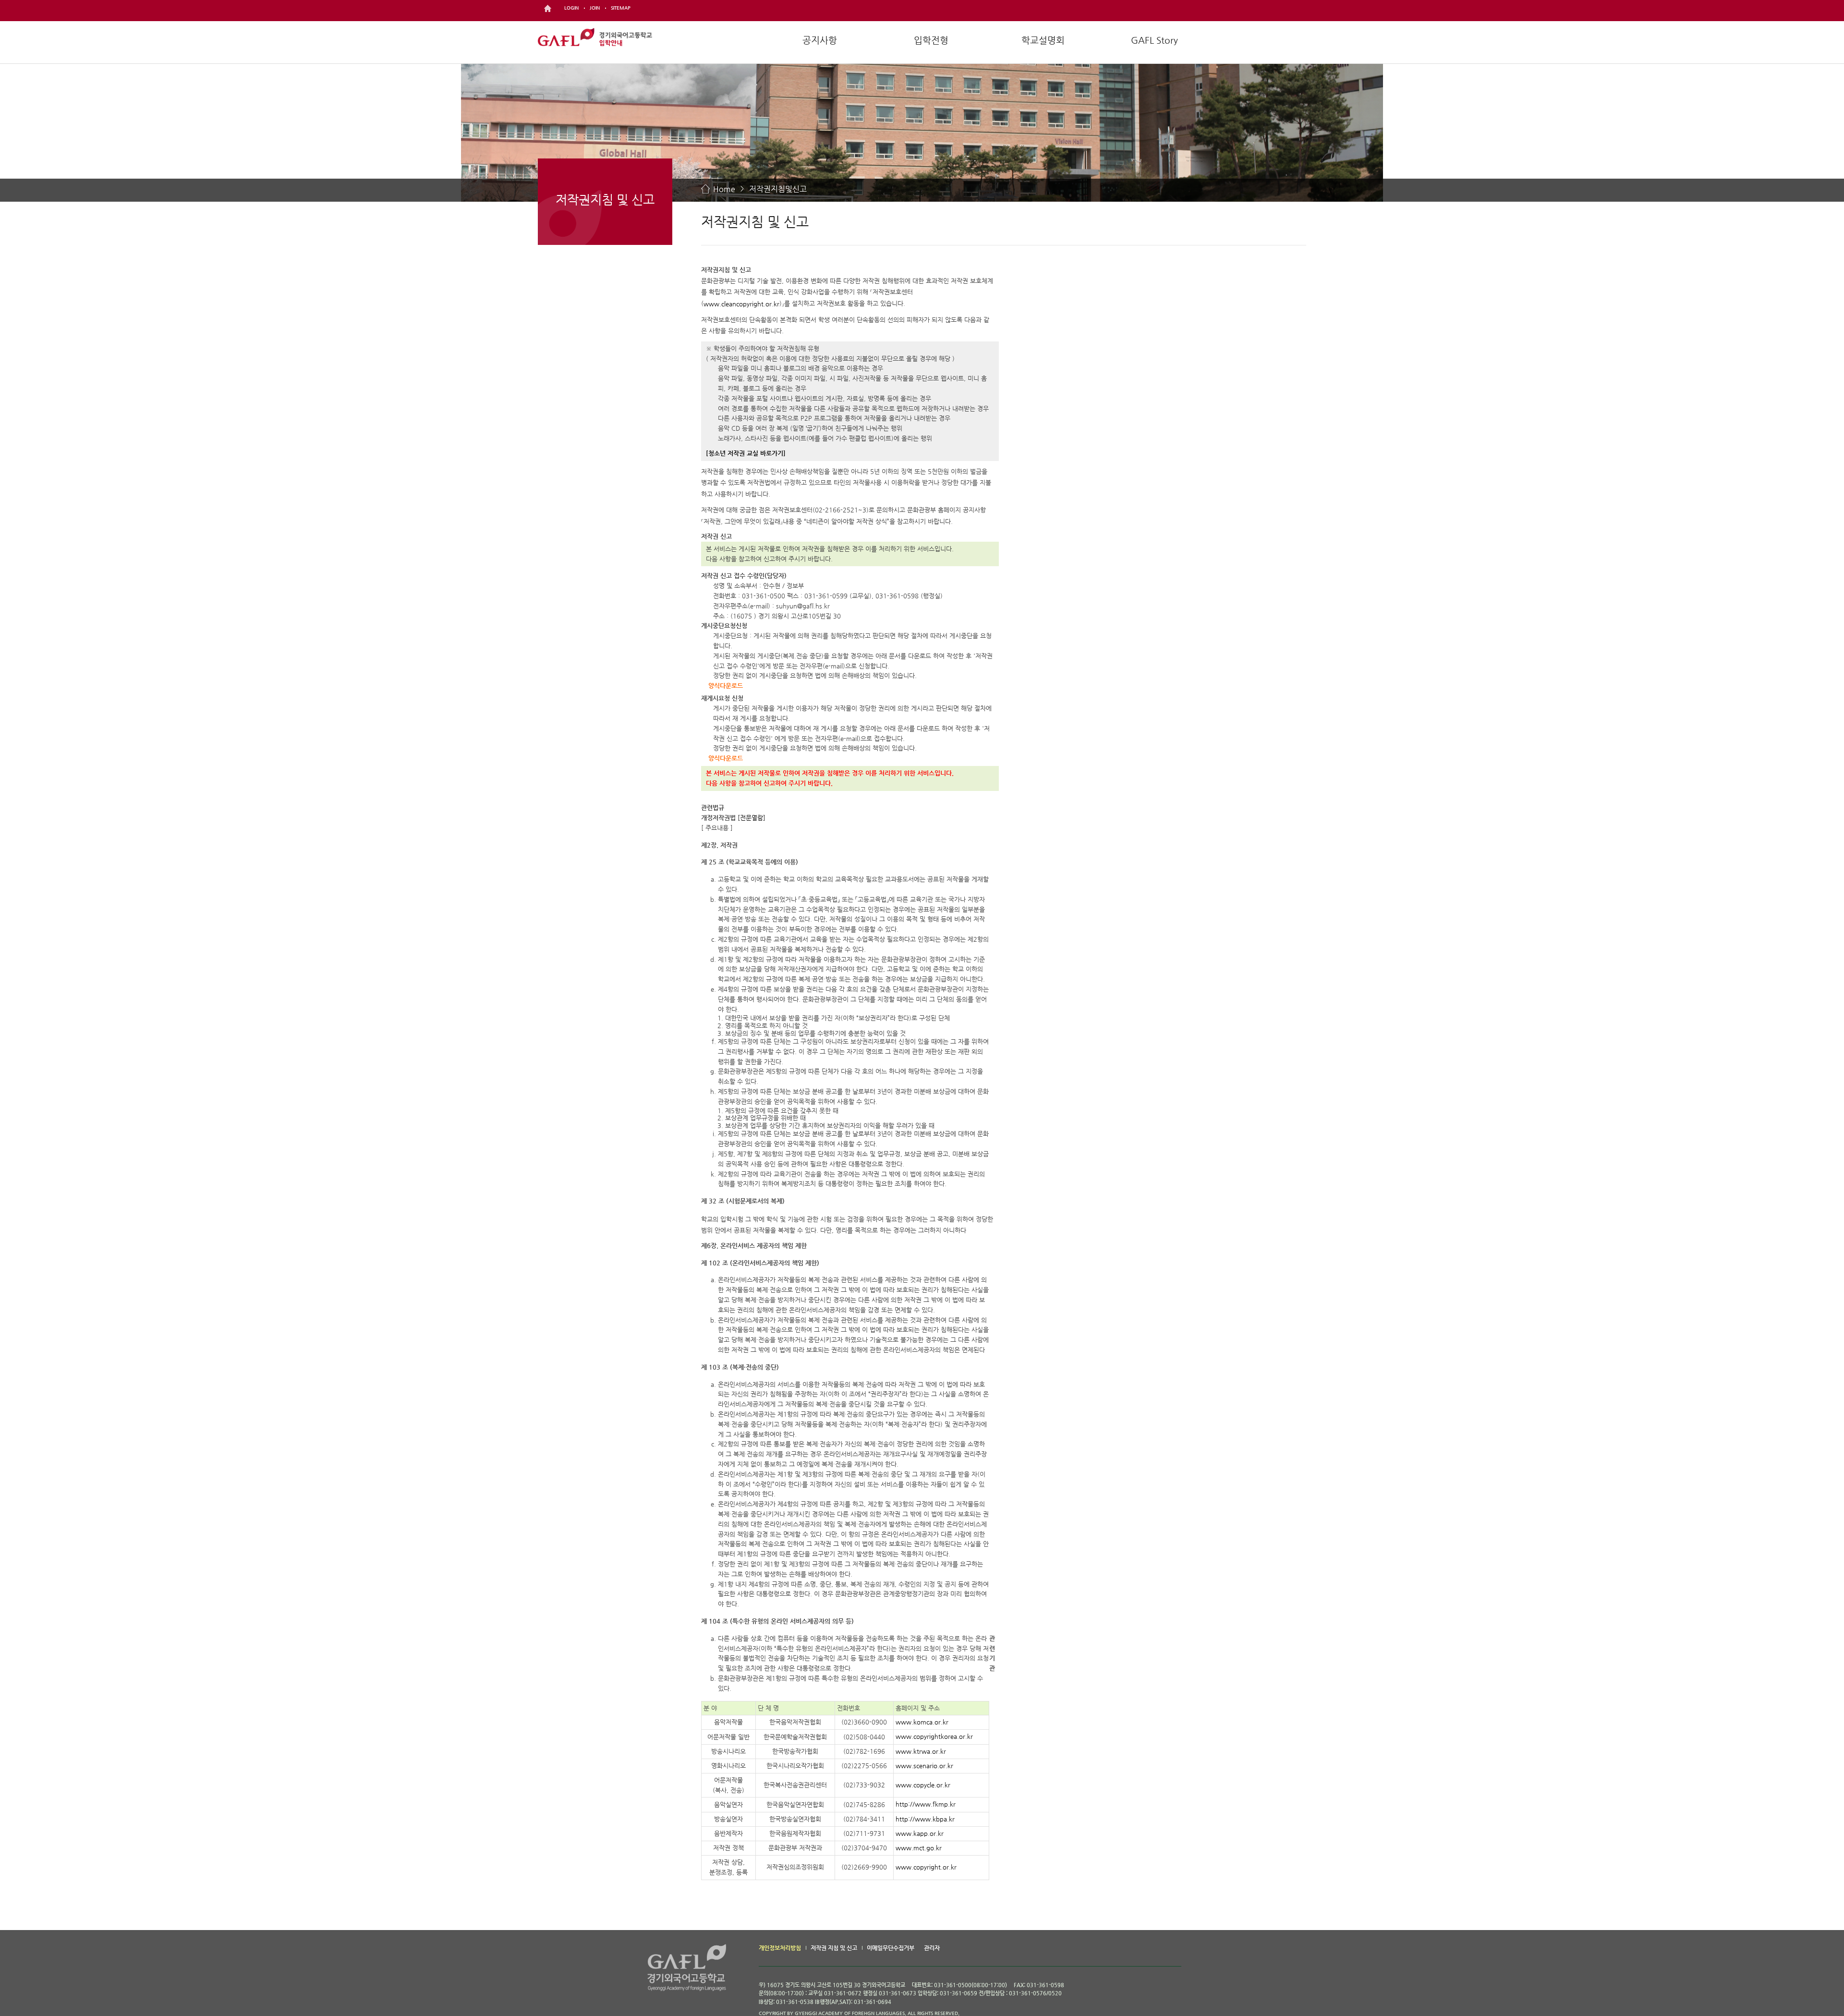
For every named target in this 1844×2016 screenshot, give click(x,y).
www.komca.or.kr (922, 1722)
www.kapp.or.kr (920, 1833)
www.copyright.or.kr (926, 1867)
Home (724, 189)
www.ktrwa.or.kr (921, 1751)
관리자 (932, 1948)
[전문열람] (752, 818)
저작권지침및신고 (778, 189)
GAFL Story (1154, 40)
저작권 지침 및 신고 (834, 1948)
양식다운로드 (726, 686)
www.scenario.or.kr (924, 1766)
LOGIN (571, 8)
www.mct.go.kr (919, 1848)
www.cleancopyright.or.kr (741, 304)
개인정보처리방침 (780, 1948)
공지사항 (820, 40)
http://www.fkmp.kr (926, 1804)
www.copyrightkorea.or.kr (934, 1737)
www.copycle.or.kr (923, 1785)
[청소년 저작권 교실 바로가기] (746, 453)
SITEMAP (621, 8)
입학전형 (931, 40)
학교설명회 (1043, 40)
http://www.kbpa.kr (925, 1819)
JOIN (595, 8)
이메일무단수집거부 (891, 1948)
